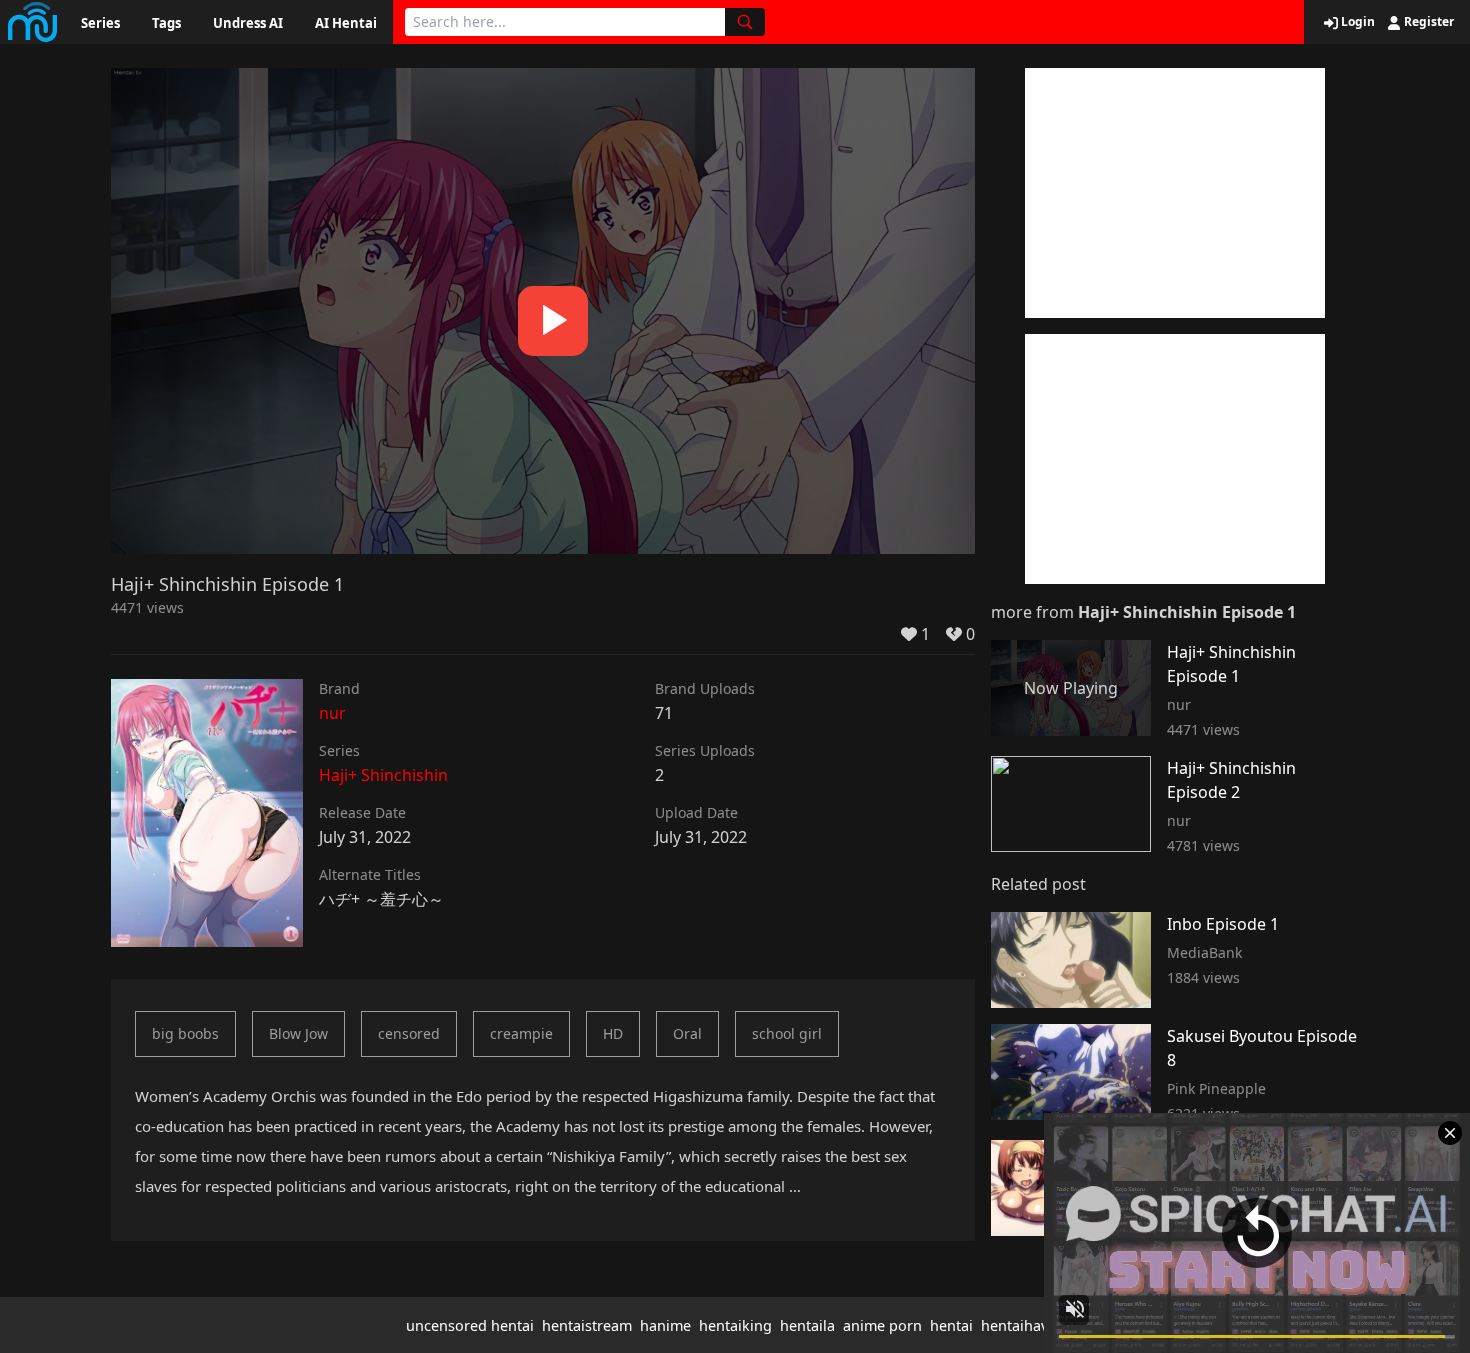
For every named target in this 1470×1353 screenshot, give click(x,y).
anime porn (882, 1325)
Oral (687, 1033)
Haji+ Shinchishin (383, 775)
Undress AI (248, 23)
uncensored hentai (470, 1325)
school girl (787, 1033)
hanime (665, 1325)
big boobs (185, 1033)
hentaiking (735, 1325)
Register (1427, 22)
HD (613, 1033)
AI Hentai (346, 23)
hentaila (807, 1325)
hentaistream (587, 1325)
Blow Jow (298, 1033)
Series (100, 23)
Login (1356, 22)
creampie (521, 1033)
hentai (951, 1325)
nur (332, 713)
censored (409, 1033)
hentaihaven (1023, 1325)
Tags (166, 23)
